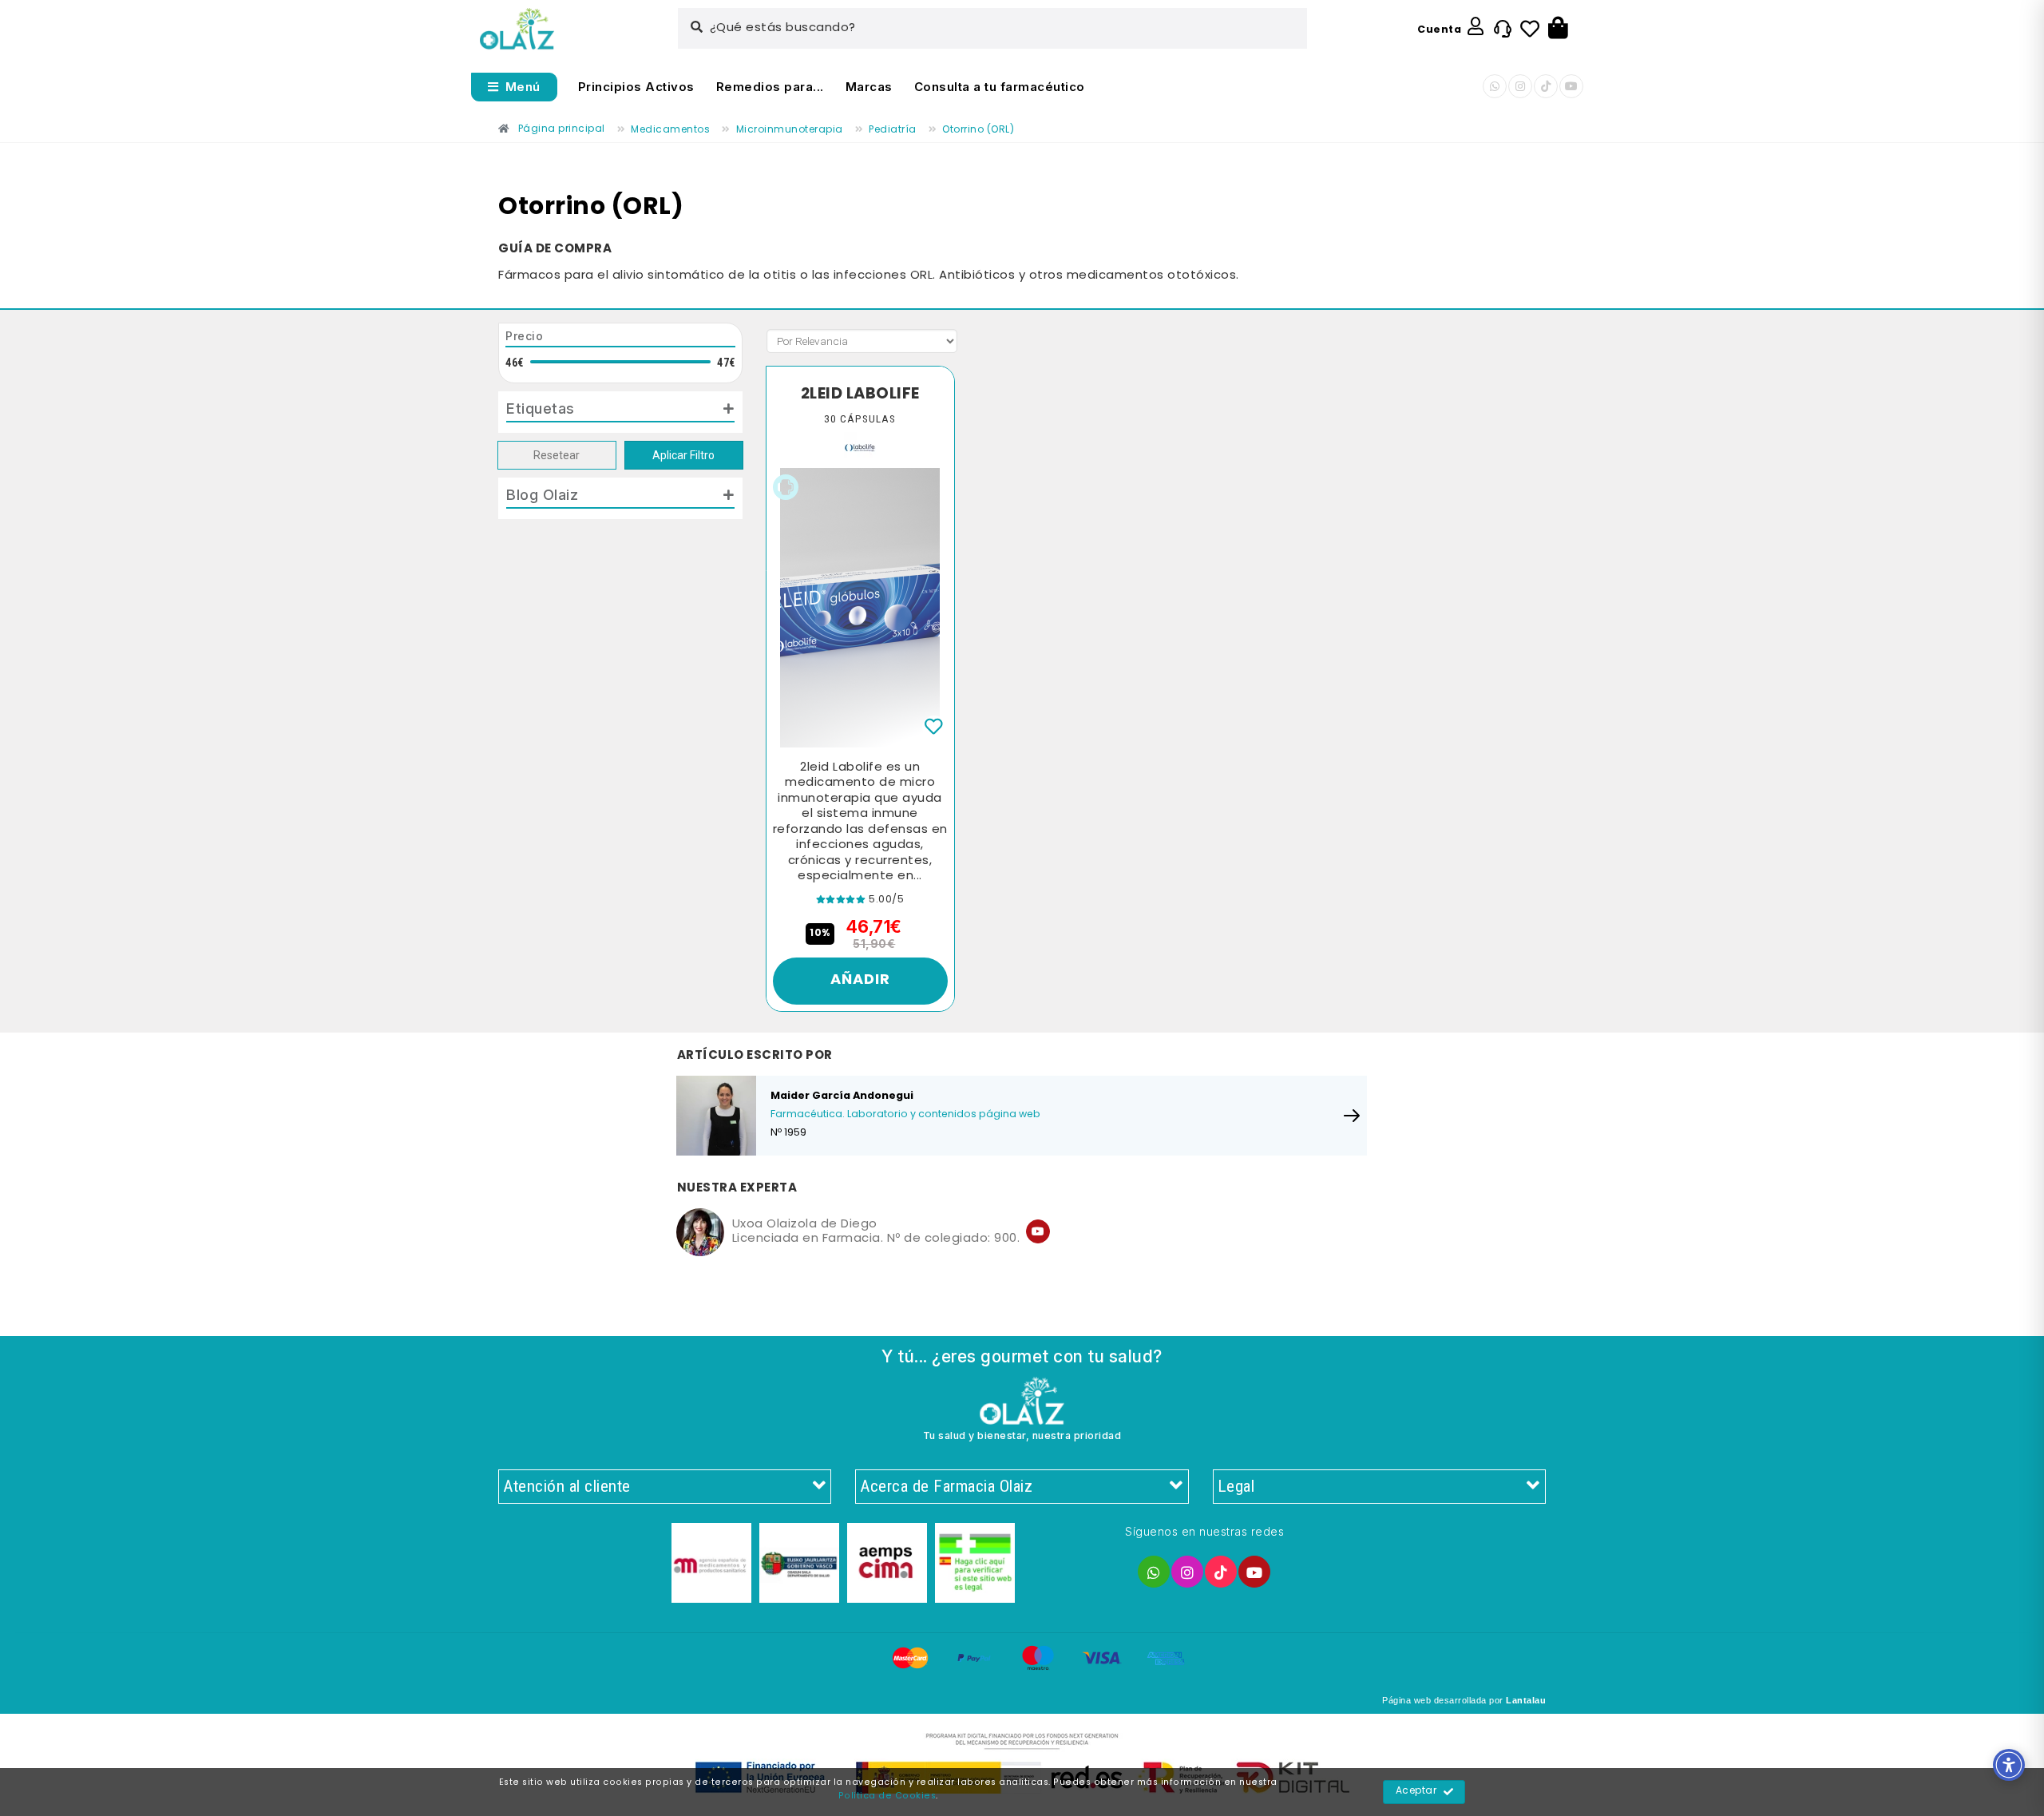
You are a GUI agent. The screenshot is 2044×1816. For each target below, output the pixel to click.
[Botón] (1558, 29)
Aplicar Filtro (683, 455)
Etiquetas (541, 408)
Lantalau (1526, 1700)
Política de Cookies (887, 1796)
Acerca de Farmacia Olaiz (946, 1486)
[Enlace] (517, 29)
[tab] (620, 412)
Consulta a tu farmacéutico (1000, 87)
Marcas (869, 87)
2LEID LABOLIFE (860, 395)
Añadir (860, 980)
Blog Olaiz (542, 494)
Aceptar (1416, 1791)
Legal (1236, 1486)
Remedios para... (770, 87)
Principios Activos (636, 87)
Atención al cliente (567, 1486)
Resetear (557, 455)
